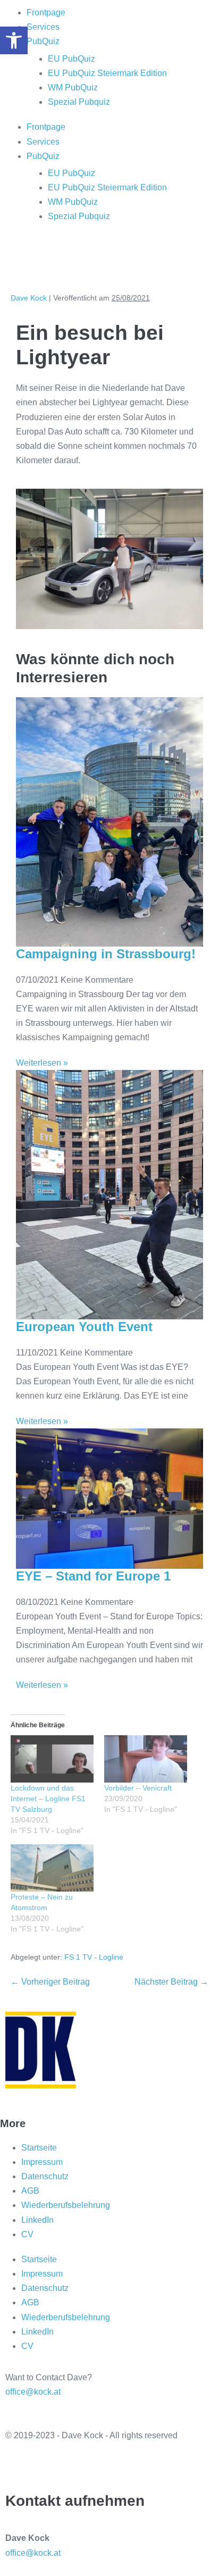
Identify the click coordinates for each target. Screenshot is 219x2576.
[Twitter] (19, 2464)
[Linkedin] (76, 258)
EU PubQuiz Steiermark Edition (107, 73)
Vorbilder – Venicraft (138, 1788)
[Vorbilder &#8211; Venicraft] (146, 1759)
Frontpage (46, 12)
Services (43, 27)
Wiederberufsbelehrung (66, 2205)
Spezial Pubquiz (79, 102)
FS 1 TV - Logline (94, 1957)
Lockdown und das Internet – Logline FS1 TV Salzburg (48, 1799)
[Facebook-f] (47, 2464)
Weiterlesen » (42, 1063)
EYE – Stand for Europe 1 (93, 1576)
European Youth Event (84, 1327)
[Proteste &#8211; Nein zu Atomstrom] (52, 1868)
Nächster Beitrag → (171, 1982)
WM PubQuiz (73, 87)
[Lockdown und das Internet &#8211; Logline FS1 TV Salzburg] (52, 1759)
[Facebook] (19, 258)
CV (27, 2234)
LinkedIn (37, 2220)
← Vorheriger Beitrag (50, 1982)
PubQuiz (43, 41)
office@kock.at (33, 2392)
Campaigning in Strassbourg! (106, 954)
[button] (14, 40)
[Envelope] (105, 258)
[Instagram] (47, 258)
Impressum (42, 2162)
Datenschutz (45, 2176)
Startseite (39, 2148)
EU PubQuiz (71, 59)
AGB (30, 2191)
